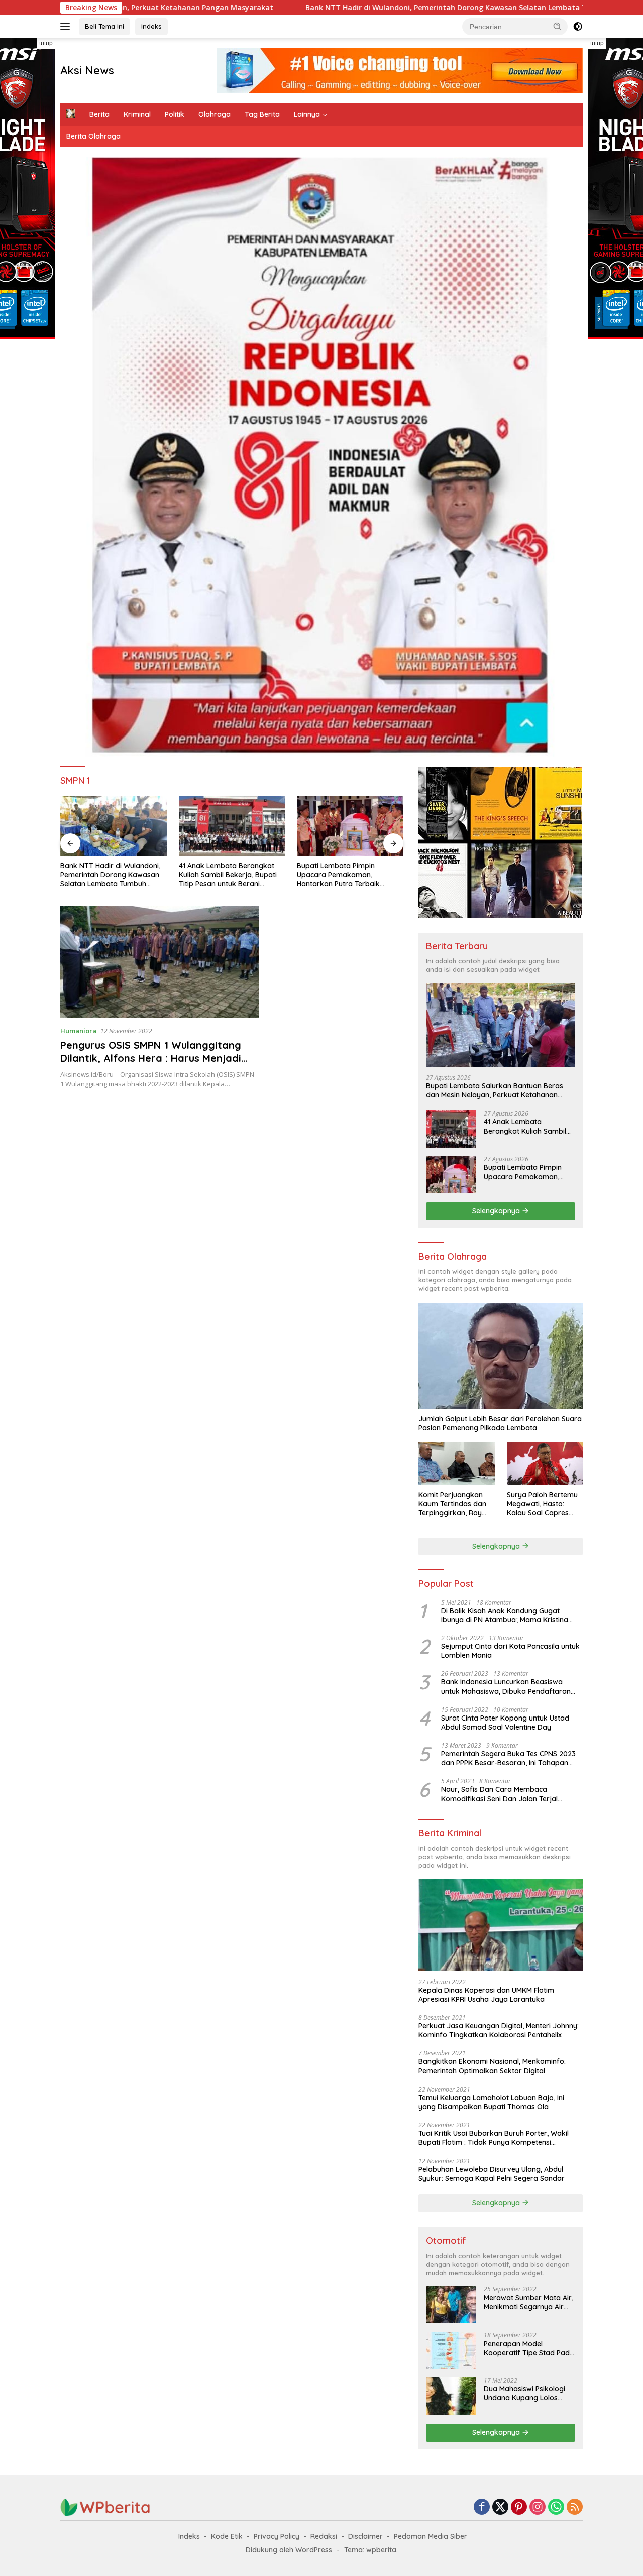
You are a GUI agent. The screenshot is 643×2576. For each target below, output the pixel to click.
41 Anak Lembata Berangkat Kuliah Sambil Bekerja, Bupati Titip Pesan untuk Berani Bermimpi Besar (109, 875)
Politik (175, 114)
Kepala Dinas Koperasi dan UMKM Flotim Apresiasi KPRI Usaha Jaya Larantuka (486, 1994)
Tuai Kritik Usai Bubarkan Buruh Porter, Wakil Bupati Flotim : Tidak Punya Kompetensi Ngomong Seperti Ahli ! (494, 2138)
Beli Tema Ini (104, 26)
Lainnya (307, 114)
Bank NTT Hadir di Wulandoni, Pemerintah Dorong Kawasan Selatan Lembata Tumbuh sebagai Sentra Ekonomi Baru (365, 8)
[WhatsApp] (556, 2507)
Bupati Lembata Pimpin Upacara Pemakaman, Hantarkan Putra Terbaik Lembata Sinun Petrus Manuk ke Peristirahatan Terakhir (227, 875)
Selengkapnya (497, 1211)
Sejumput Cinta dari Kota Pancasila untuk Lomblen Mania (510, 1651)
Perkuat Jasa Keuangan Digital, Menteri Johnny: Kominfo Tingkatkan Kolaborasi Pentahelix (499, 2030)
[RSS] (575, 2507)
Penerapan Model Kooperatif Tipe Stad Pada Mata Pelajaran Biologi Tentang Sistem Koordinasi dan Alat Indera (529, 2348)
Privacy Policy (277, 2536)
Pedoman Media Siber (431, 2536)
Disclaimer (365, 2536)
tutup (46, 43)
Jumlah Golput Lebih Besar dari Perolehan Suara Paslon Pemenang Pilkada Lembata (500, 1423)
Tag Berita (262, 114)
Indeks (151, 26)
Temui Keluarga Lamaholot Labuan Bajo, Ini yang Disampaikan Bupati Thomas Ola (491, 2102)
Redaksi (324, 2536)
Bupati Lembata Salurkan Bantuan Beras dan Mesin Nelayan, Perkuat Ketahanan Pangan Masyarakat (495, 1090)
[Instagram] (538, 2507)
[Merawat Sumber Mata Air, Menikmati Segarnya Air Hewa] (451, 2305)
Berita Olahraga (93, 136)
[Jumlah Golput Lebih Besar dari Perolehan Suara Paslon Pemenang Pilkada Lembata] (501, 1356)
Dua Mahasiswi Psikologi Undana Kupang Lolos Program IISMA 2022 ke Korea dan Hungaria (524, 2393)
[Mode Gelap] (578, 27)
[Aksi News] (105, 2506)
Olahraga (215, 114)
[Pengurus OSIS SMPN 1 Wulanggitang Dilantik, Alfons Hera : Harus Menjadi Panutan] (159, 962)
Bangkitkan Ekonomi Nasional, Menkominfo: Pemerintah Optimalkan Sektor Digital (492, 2066)
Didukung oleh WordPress (289, 2550)
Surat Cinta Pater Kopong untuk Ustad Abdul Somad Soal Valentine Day (505, 1722)
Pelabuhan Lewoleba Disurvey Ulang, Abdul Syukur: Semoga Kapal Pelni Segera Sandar (492, 2173)
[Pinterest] (519, 2507)
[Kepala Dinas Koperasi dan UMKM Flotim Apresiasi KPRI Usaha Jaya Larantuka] (501, 1925)
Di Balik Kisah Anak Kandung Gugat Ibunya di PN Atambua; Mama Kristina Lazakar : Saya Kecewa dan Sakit (505, 1615)
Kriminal (137, 114)
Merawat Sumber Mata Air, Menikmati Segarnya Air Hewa (528, 2302)
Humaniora (78, 1031)
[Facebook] (482, 2507)
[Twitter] (500, 2507)
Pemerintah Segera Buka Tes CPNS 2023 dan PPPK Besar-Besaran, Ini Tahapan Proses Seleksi (508, 1758)
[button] (558, 26)
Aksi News (87, 70)
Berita (99, 114)
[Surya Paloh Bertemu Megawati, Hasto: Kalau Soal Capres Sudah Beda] (545, 1464)
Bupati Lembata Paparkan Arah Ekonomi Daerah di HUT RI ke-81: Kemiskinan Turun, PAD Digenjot (350, 875)
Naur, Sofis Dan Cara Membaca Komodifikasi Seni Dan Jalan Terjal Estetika (499, 1794)
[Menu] (67, 27)
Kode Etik (227, 2536)
